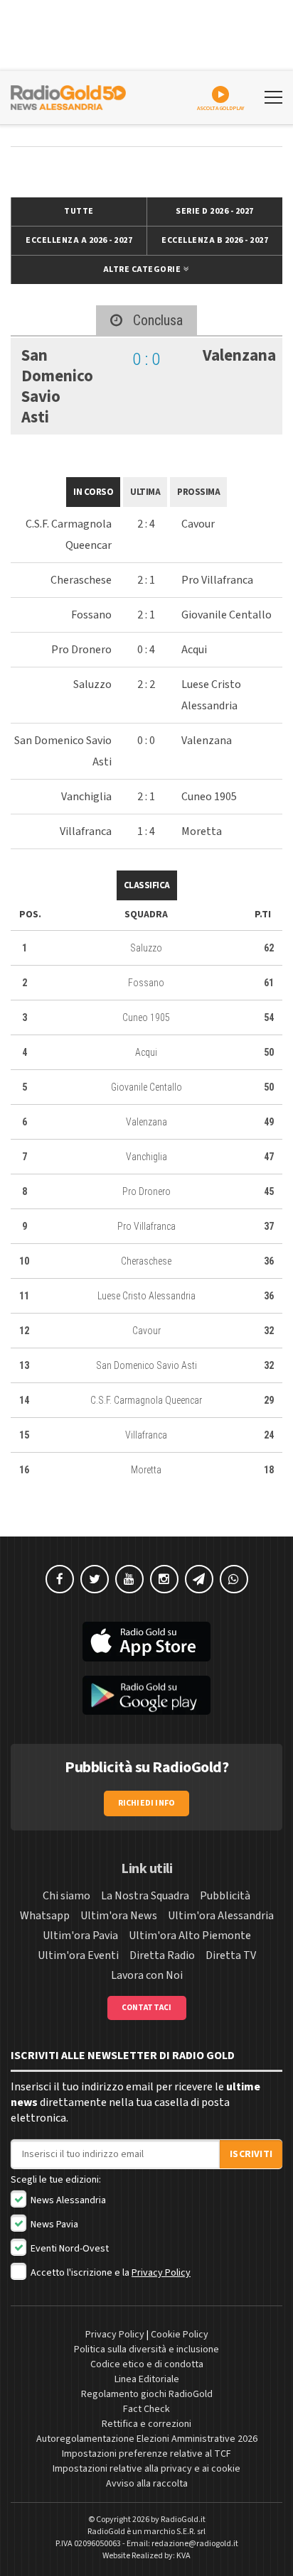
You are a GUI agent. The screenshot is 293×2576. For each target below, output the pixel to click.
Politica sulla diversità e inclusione (146, 2349)
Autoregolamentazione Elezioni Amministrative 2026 (147, 2439)
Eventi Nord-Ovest (69, 2249)
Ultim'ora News (119, 1916)
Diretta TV (231, 1955)
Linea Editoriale (147, 2379)
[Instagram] (164, 1579)
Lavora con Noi (147, 1975)
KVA (183, 2556)
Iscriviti (251, 2154)
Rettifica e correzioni (146, 2424)
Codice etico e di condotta (147, 2364)
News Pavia (53, 2225)
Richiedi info (147, 1803)
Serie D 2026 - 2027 (215, 211)
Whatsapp (45, 1916)
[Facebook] (60, 1579)
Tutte (79, 211)
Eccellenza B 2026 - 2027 (215, 240)
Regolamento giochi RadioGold (147, 2394)
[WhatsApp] (234, 1579)
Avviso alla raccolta (147, 2484)
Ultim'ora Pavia (80, 1936)
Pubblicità (225, 1896)
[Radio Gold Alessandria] (68, 96)
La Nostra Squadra (145, 1896)
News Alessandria (67, 2200)
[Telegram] (199, 1579)
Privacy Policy (161, 2273)
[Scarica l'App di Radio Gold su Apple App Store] (146, 1642)
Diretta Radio (162, 1955)
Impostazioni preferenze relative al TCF (146, 2454)
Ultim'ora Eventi (78, 1955)
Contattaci (147, 2008)
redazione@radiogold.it (195, 2544)
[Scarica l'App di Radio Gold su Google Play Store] (146, 1696)
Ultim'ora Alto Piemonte (190, 1936)
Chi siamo (66, 1896)
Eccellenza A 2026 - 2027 (79, 240)
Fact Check (146, 2409)
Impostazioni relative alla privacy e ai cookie (146, 2469)
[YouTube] (129, 1579)
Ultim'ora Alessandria (221, 1916)
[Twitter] (95, 1579)
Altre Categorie (143, 269)
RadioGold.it (183, 2520)
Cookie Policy (180, 2335)
